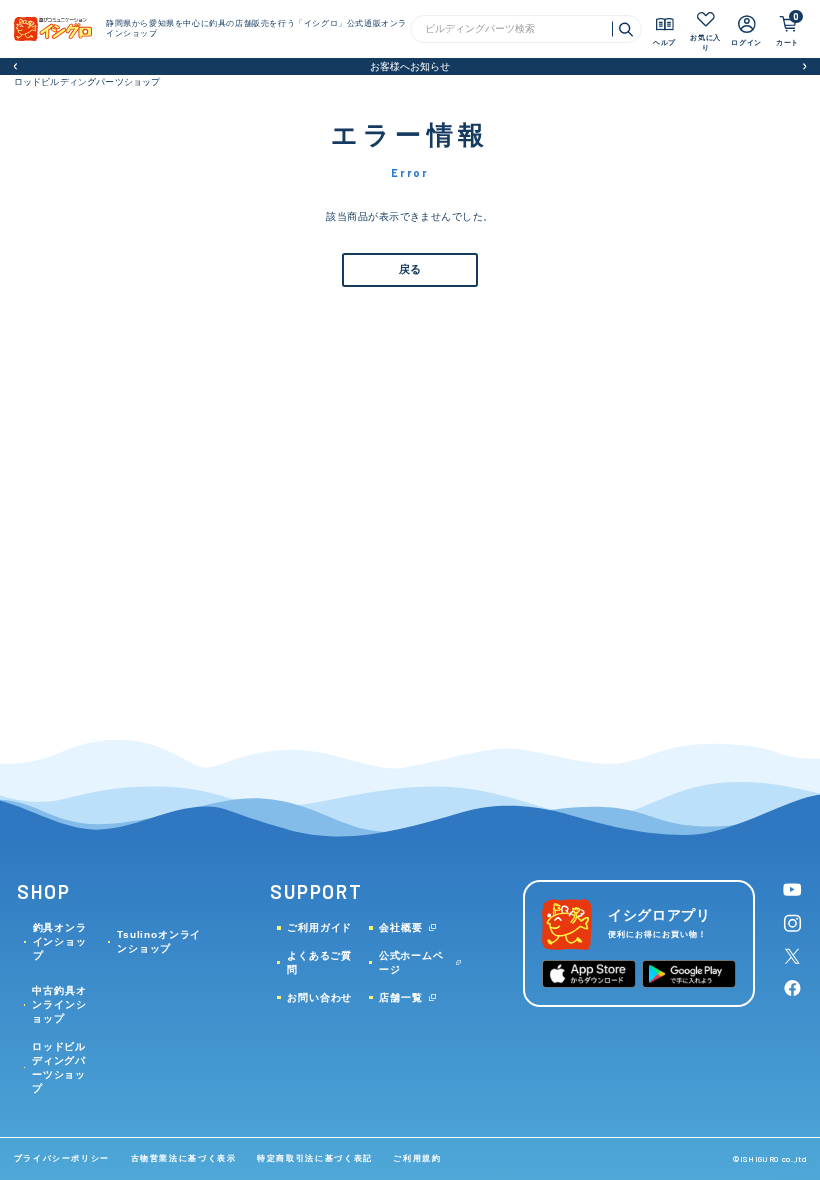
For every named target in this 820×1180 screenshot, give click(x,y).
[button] (15, 66)
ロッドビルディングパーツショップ (87, 82)
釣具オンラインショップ (60, 941)
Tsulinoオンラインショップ (159, 941)
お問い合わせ (319, 997)
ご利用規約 (417, 1158)
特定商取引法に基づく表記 (315, 1158)
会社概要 (400, 927)
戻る (410, 269)
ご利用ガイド (319, 927)
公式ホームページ (411, 962)
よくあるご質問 (319, 962)
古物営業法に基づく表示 (184, 1158)
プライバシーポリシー (62, 1158)
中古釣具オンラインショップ (59, 1004)
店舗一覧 (400, 997)
